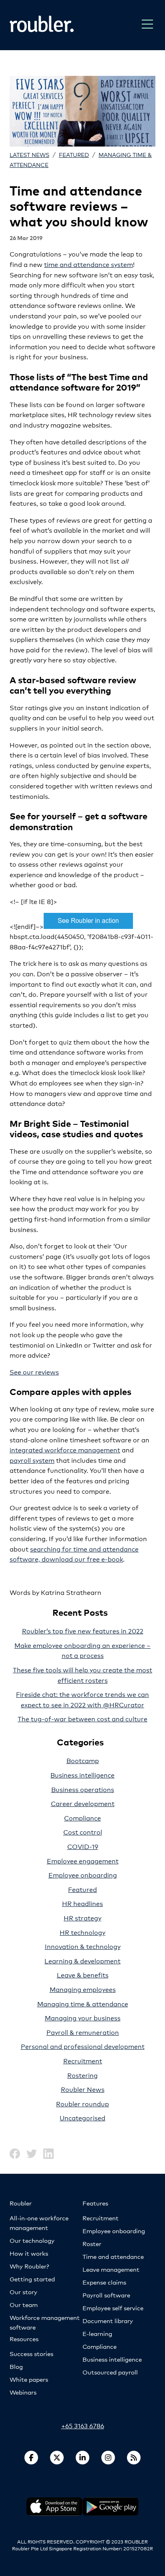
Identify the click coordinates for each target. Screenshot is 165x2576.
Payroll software (106, 2295)
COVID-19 (83, 1846)
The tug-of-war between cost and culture (82, 1718)
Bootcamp (83, 1760)
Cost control (83, 1832)
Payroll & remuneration (83, 2032)
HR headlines (82, 1903)
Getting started (32, 2279)
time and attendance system (89, 264)
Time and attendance (113, 2256)
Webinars (23, 2392)
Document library (108, 2320)
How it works (29, 2253)
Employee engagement (83, 1860)
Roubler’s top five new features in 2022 (83, 1630)
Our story (23, 2292)
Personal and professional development (83, 2046)
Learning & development (82, 1960)
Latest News (29, 154)
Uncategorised (82, 2117)
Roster (92, 2243)
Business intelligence (82, 1775)
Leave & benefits (83, 1974)
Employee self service (113, 2308)
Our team (24, 2304)
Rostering (82, 2075)
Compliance (82, 1817)
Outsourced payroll (110, 2372)
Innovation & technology (83, 1946)
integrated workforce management (65, 1449)
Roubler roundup (82, 2103)
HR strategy (82, 1917)
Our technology (32, 2240)
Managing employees (83, 1989)
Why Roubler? (29, 2266)
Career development (83, 1803)
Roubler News (83, 2089)
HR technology (82, 1932)
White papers (29, 2379)
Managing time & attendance (83, 2003)
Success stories (31, 2353)
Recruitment (83, 2060)
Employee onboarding (83, 1874)
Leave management (111, 2269)
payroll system (32, 1460)
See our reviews (34, 1371)
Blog (16, 2366)
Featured (74, 154)
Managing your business (83, 2017)
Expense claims (104, 2282)
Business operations (83, 1789)
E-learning (97, 2333)
